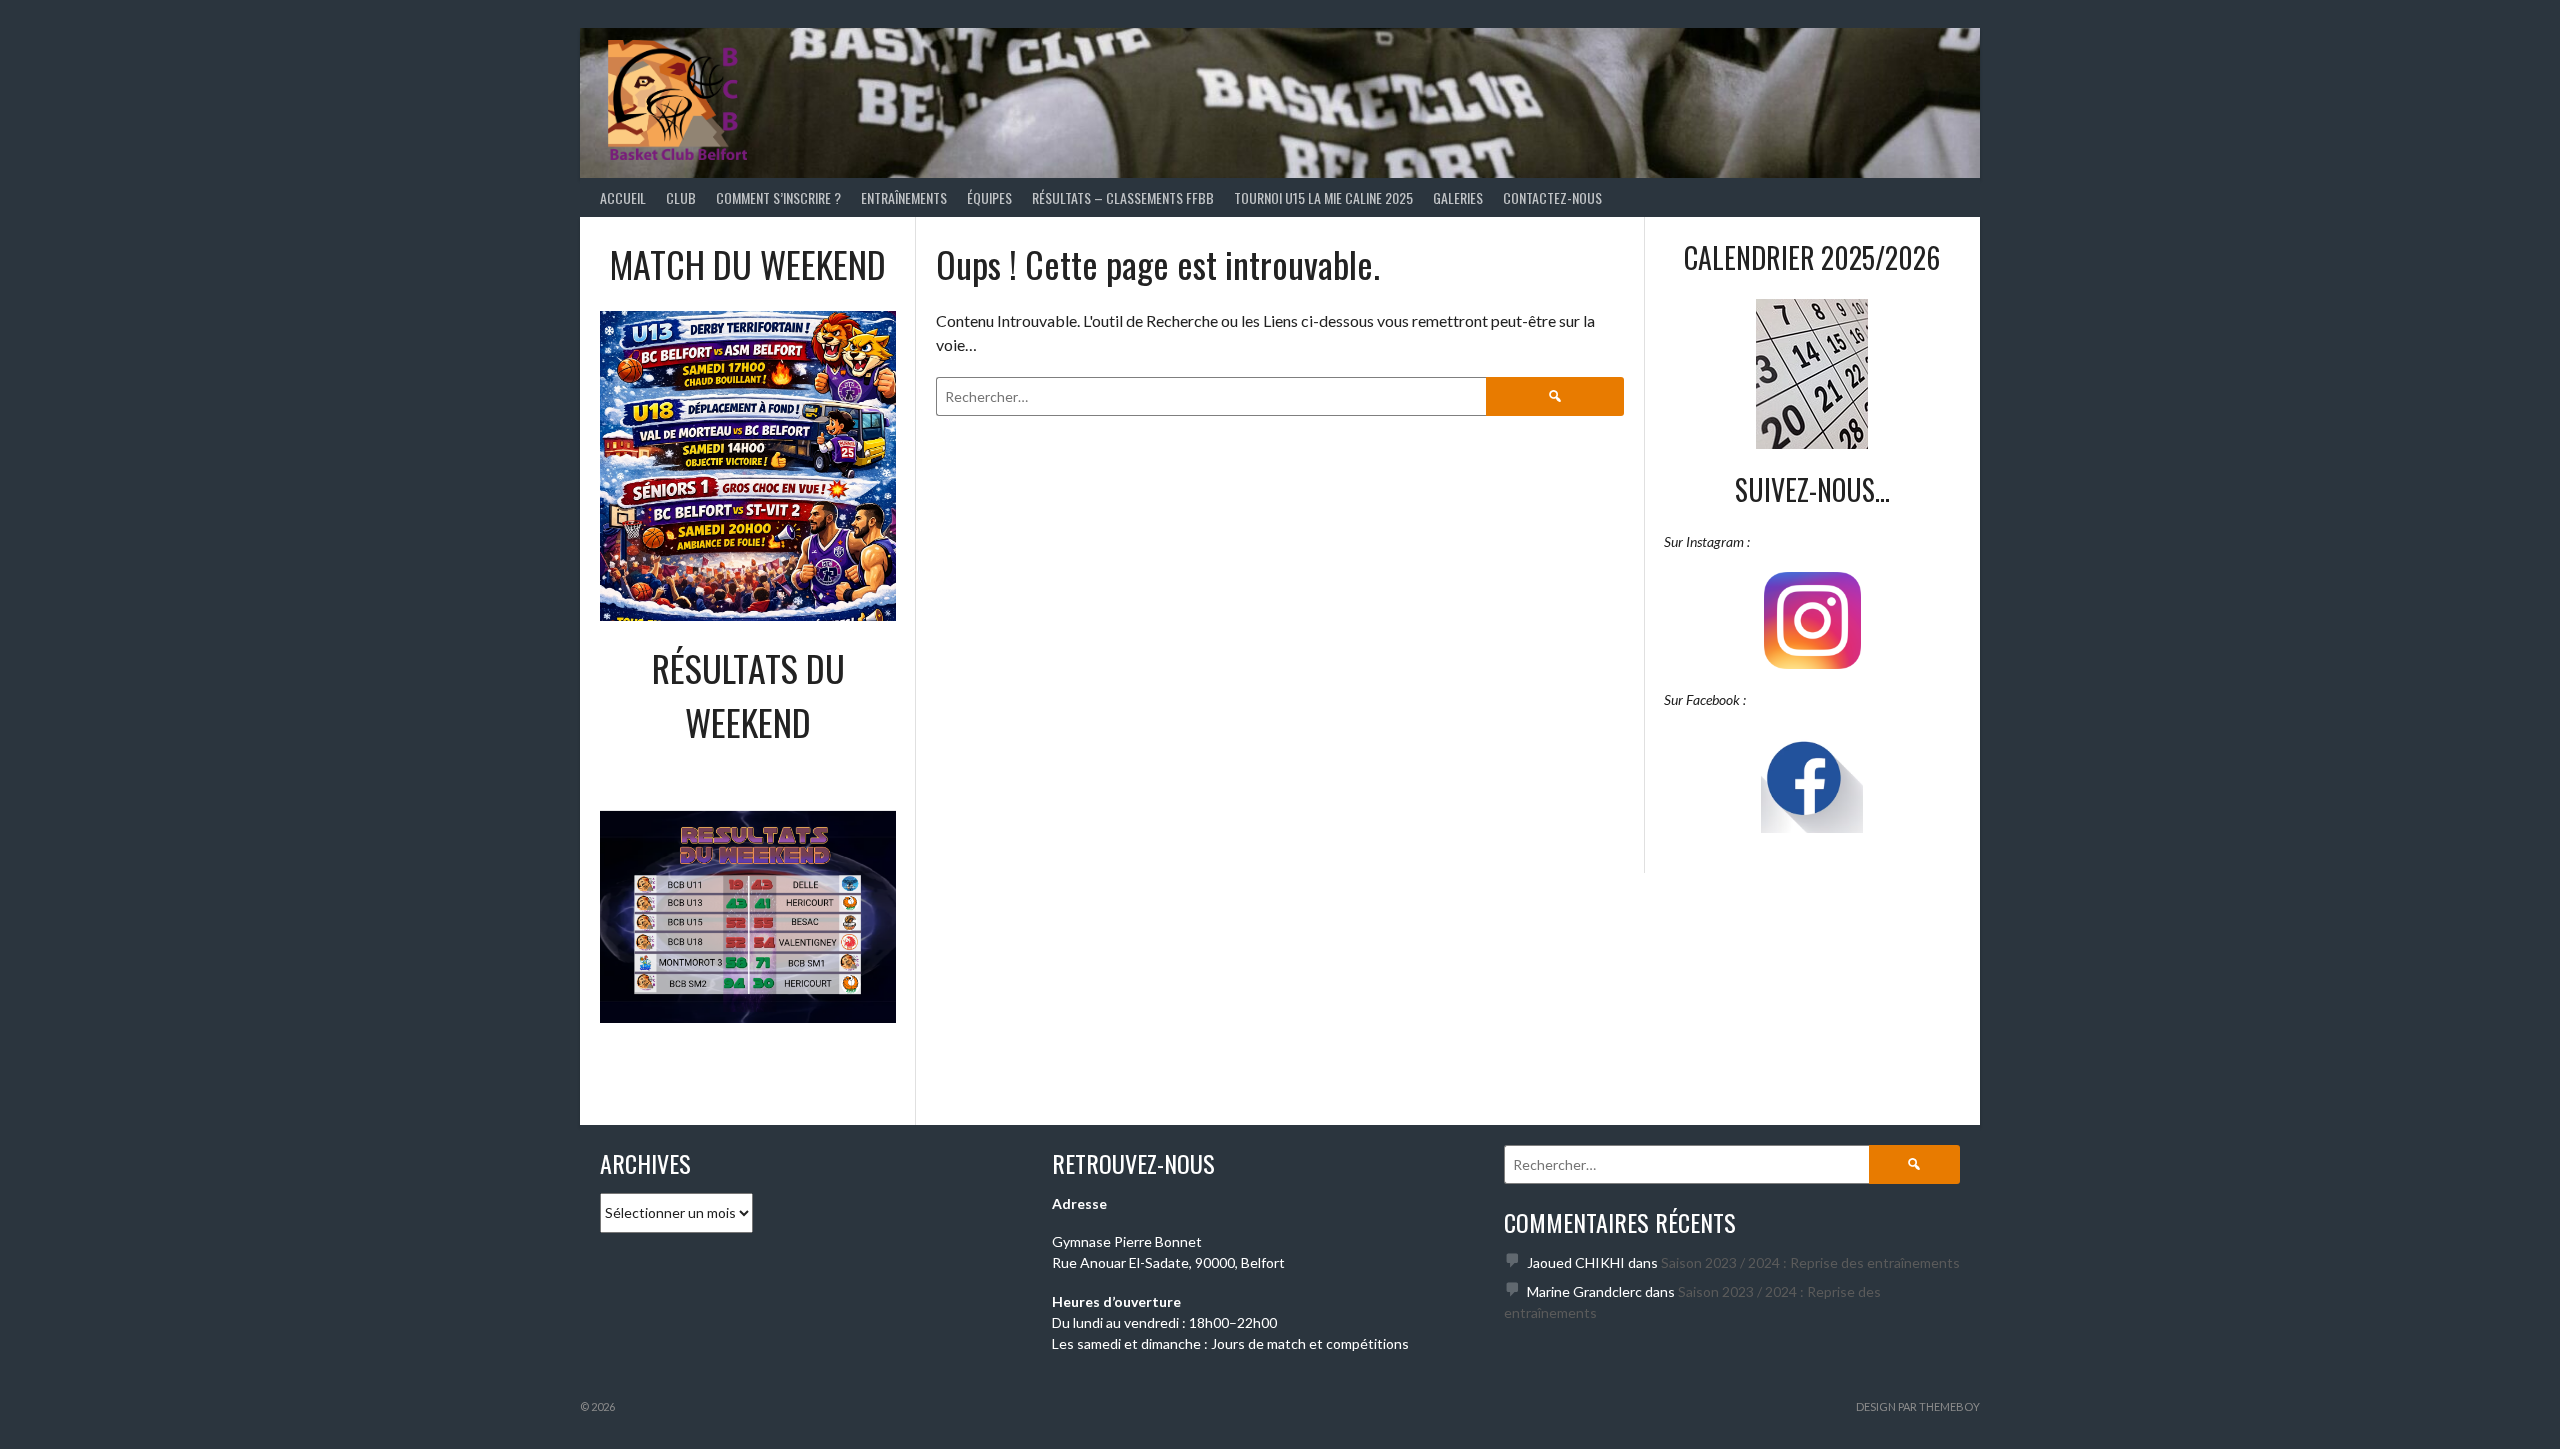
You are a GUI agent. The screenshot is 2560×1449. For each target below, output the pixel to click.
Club (681, 197)
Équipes (989, 197)
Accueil (623, 197)
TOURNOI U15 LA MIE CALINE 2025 (1323, 197)
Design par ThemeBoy (1918, 1406)
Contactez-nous (1552, 197)
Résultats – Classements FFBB (1123, 197)
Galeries (1458, 197)
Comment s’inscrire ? (778, 197)
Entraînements (904, 197)
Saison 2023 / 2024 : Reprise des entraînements (1810, 1262)
